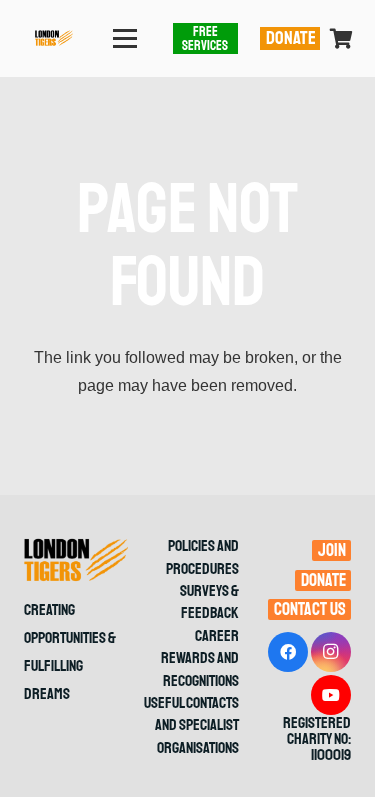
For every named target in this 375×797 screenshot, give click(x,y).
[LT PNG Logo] (54, 39)
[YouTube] (331, 695)
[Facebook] (288, 652)
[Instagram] (331, 652)
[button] (126, 39)
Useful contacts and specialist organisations (191, 725)
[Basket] (342, 38)
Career (217, 636)
